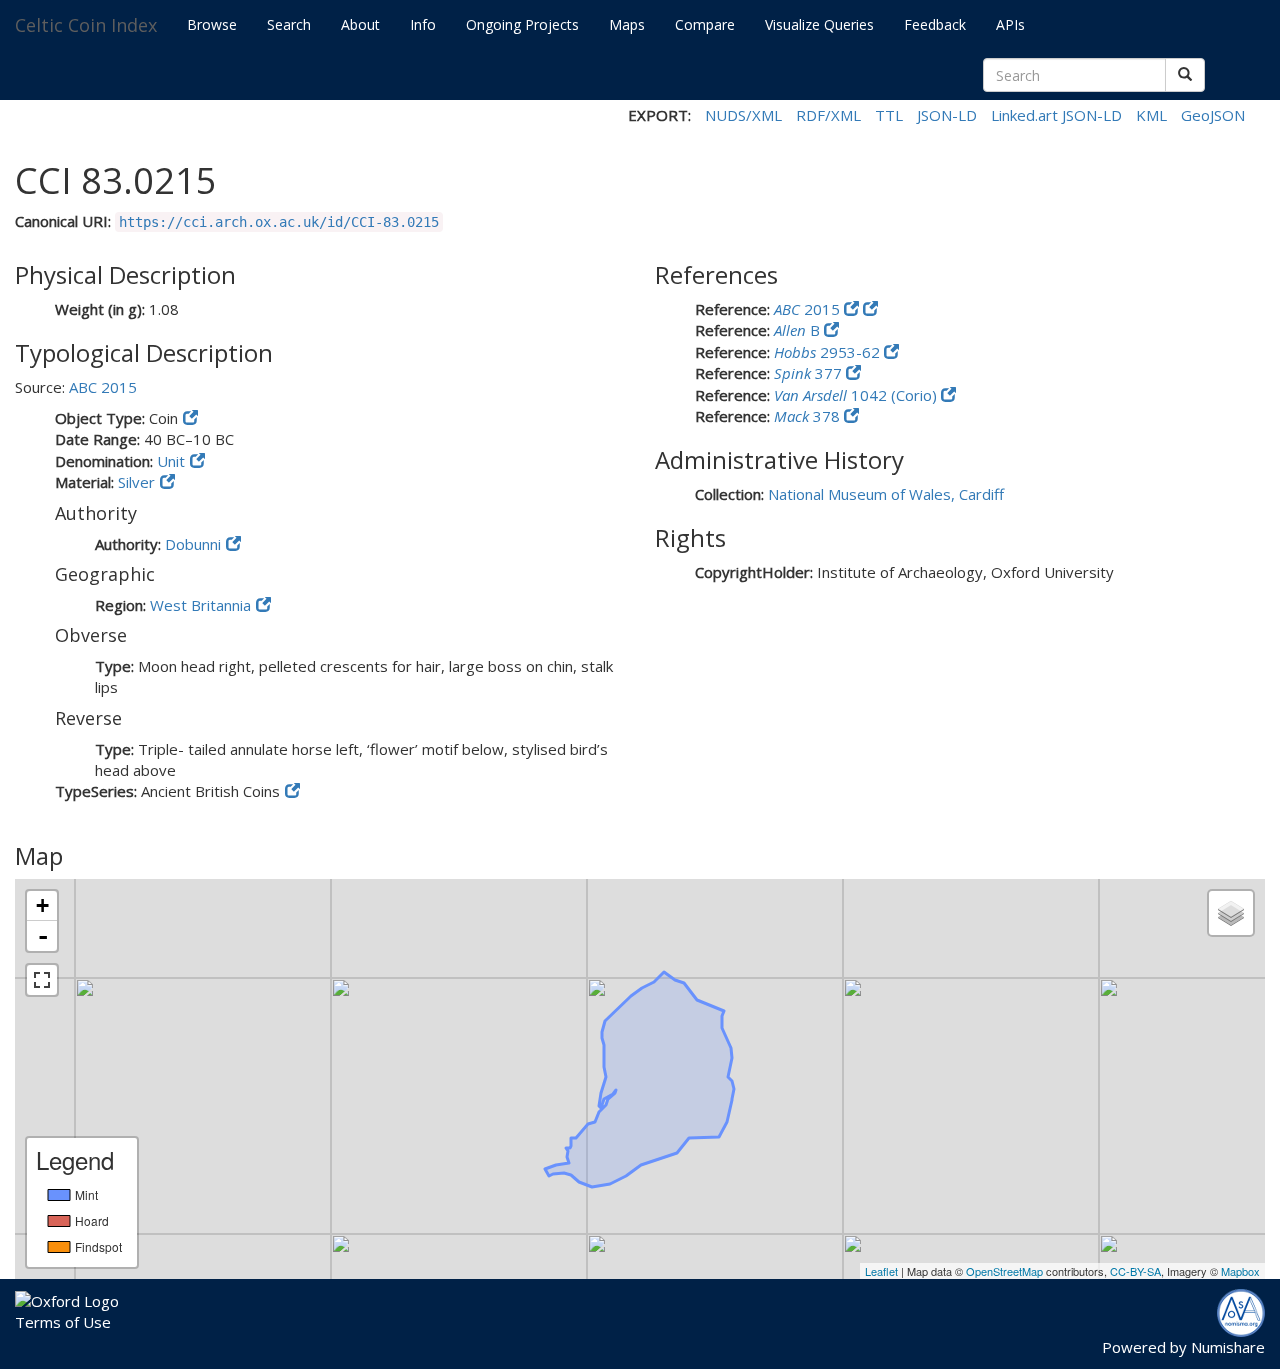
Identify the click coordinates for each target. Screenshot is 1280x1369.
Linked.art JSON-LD (1056, 115)
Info (423, 24)
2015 (809, 309)
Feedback (935, 24)
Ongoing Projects (522, 24)
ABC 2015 (103, 387)
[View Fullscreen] (42, 980)
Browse (212, 24)
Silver (136, 482)
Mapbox (1240, 1271)
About (360, 24)
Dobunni (193, 544)
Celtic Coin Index (86, 25)
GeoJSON (1213, 115)
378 (809, 416)
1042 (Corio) (857, 395)
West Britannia (200, 605)
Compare (705, 24)
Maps (627, 24)
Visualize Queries (819, 24)
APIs (1010, 24)
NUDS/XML (743, 115)
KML (1151, 115)
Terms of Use (63, 1322)
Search (289, 24)
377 (810, 373)
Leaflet (881, 1271)
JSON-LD (947, 115)
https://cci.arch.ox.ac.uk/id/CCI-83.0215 (279, 222)
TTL (889, 115)
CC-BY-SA (1135, 1271)
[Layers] (1231, 913)
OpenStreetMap (1004, 1271)
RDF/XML (828, 115)
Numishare (1228, 1347)
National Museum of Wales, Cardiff (886, 494)
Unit (171, 461)
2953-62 (829, 352)
